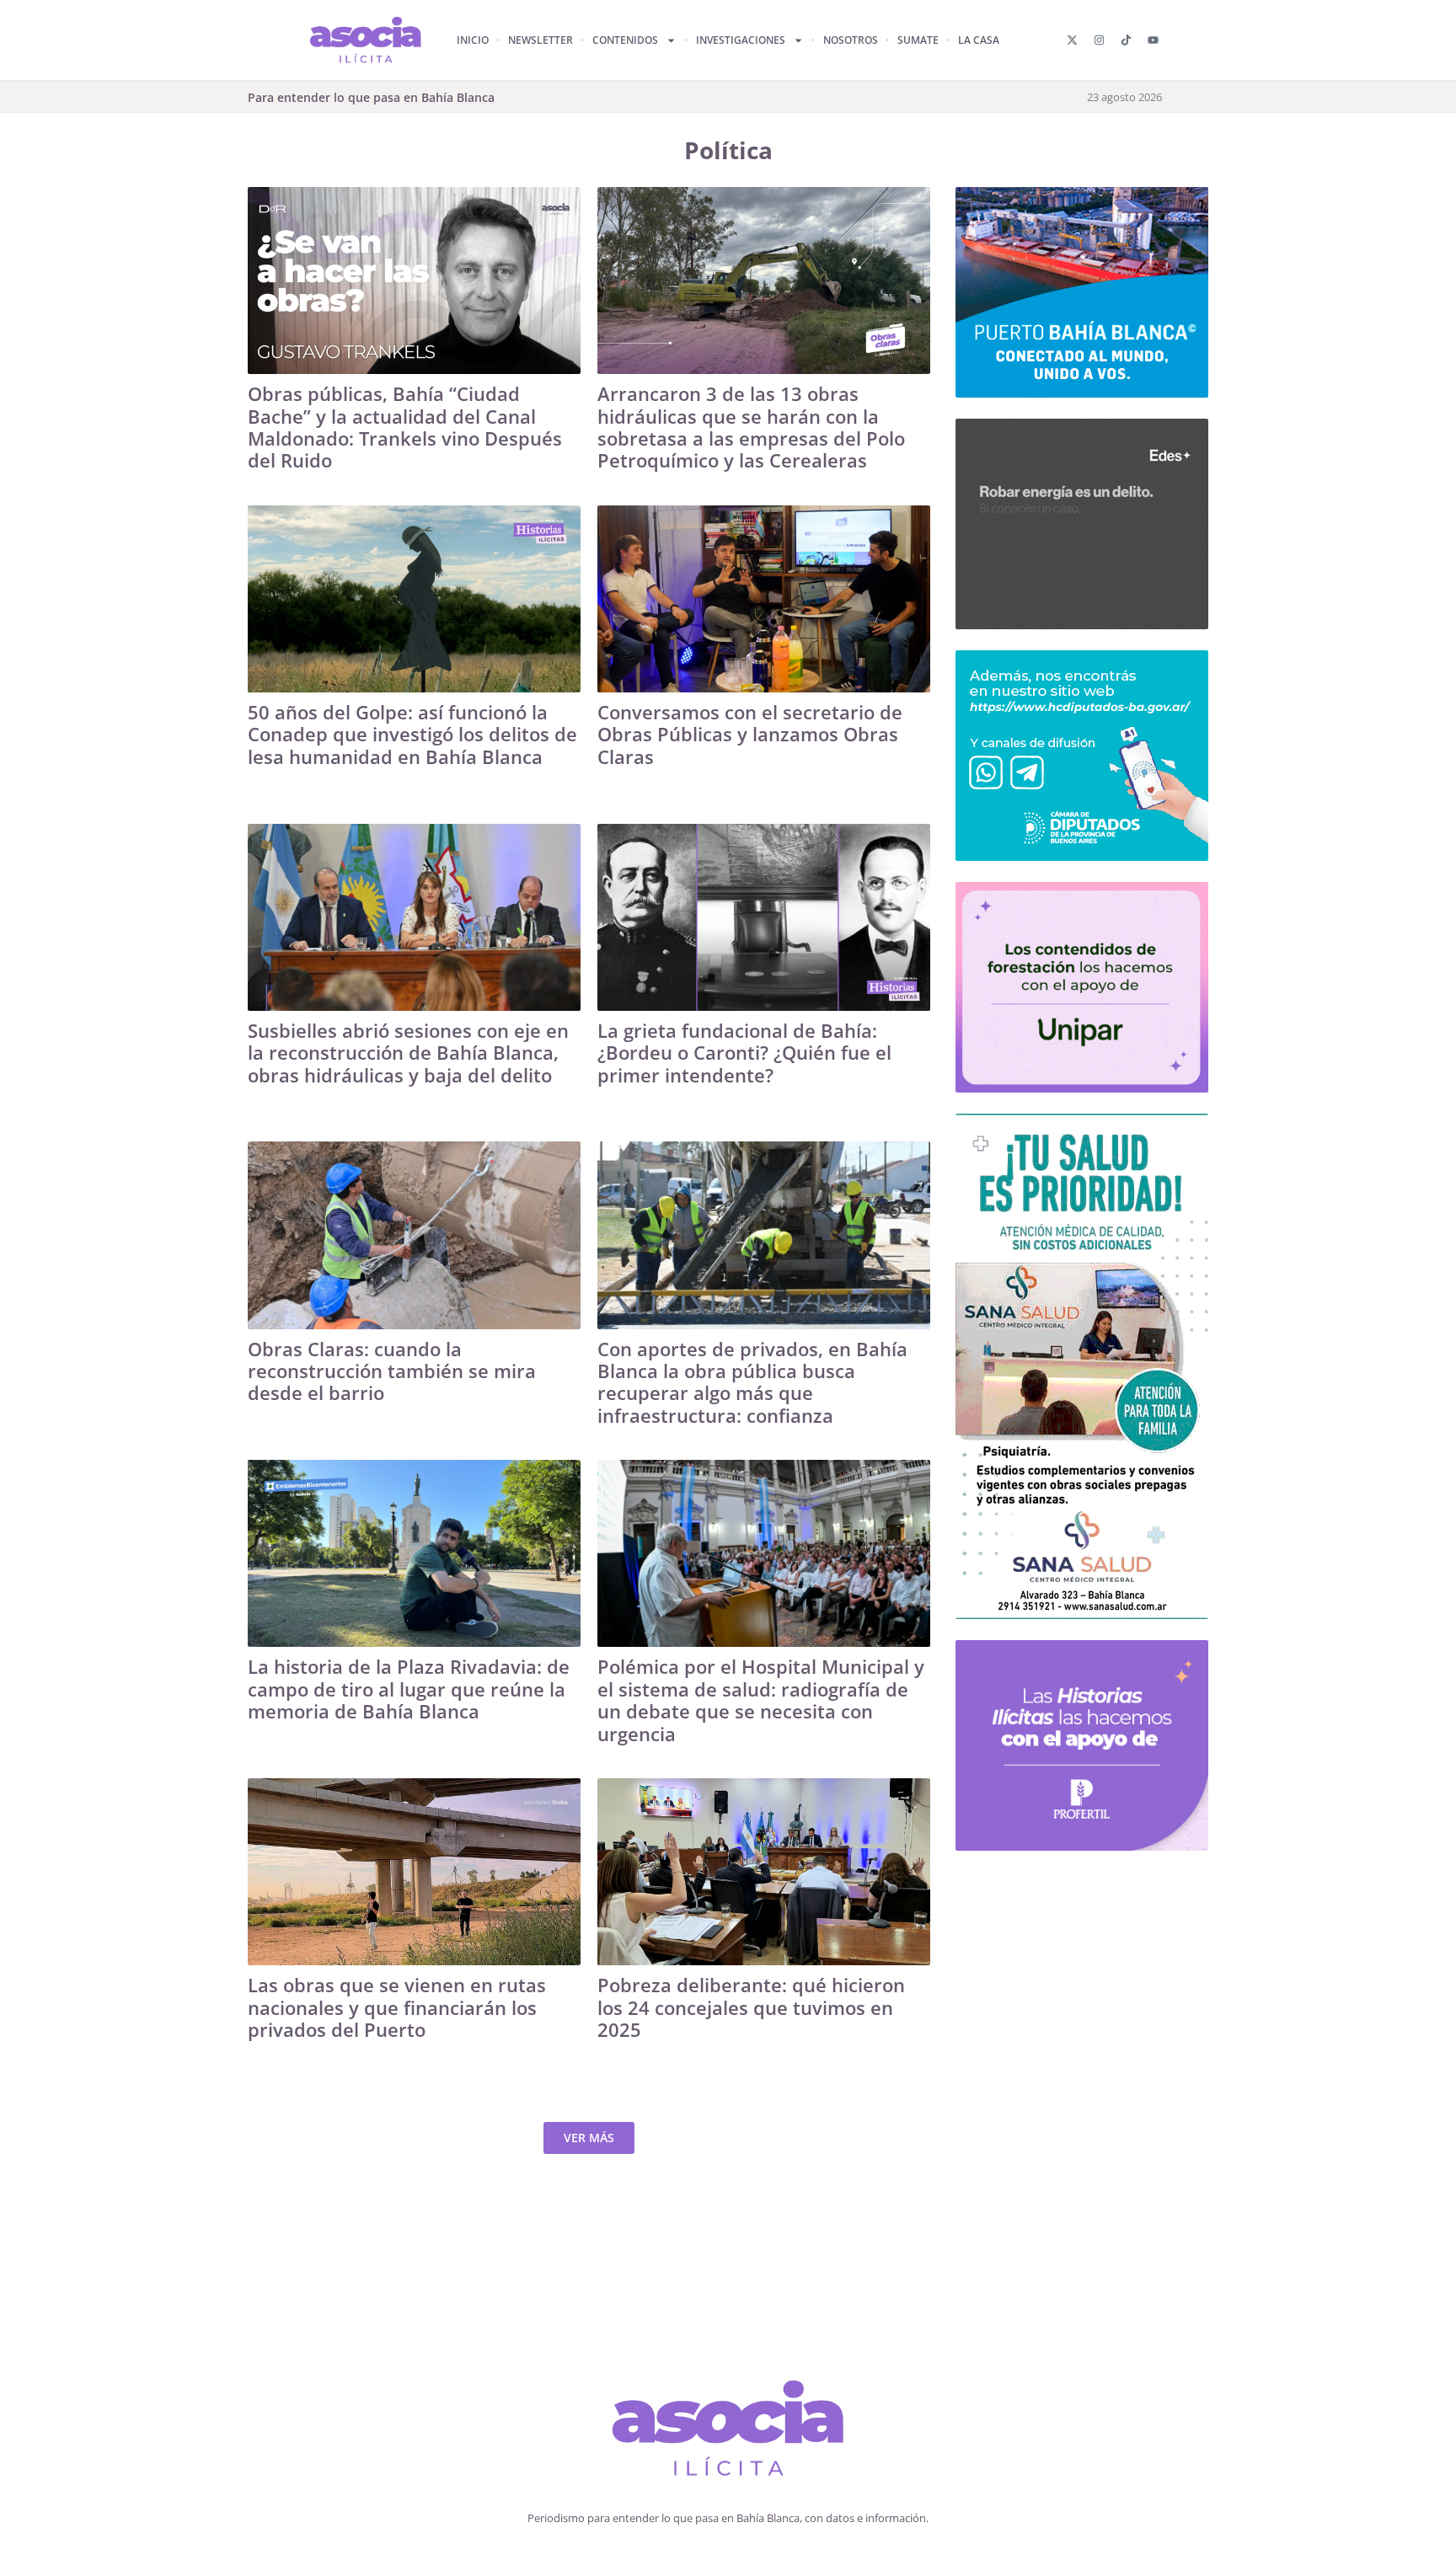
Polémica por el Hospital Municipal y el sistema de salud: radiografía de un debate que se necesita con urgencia (761, 1700)
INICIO (473, 40)
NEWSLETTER (541, 40)
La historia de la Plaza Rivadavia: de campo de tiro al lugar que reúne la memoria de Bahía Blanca (409, 1689)
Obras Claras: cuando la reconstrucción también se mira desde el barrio (392, 1371)
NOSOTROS (851, 40)
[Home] (728, 2432)
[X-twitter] (1072, 40)
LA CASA (979, 40)
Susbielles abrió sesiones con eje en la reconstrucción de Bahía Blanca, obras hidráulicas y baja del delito (408, 1053)
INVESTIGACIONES (741, 40)
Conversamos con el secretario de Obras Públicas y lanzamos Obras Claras (750, 734)
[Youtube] (1153, 40)
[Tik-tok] (1126, 40)
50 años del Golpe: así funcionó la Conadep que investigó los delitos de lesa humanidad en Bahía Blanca (412, 734)
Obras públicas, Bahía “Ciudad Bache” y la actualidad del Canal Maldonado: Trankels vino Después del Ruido (405, 427)
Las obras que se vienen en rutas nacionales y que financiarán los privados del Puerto (397, 2007)
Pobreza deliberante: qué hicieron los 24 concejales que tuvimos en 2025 (751, 2007)
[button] (589, 2138)
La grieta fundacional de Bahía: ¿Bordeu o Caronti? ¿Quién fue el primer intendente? (744, 1053)
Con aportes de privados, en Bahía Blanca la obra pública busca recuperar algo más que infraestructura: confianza (752, 1382)
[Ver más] (414, 281)
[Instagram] (1099, 40)
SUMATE (918, 40)
